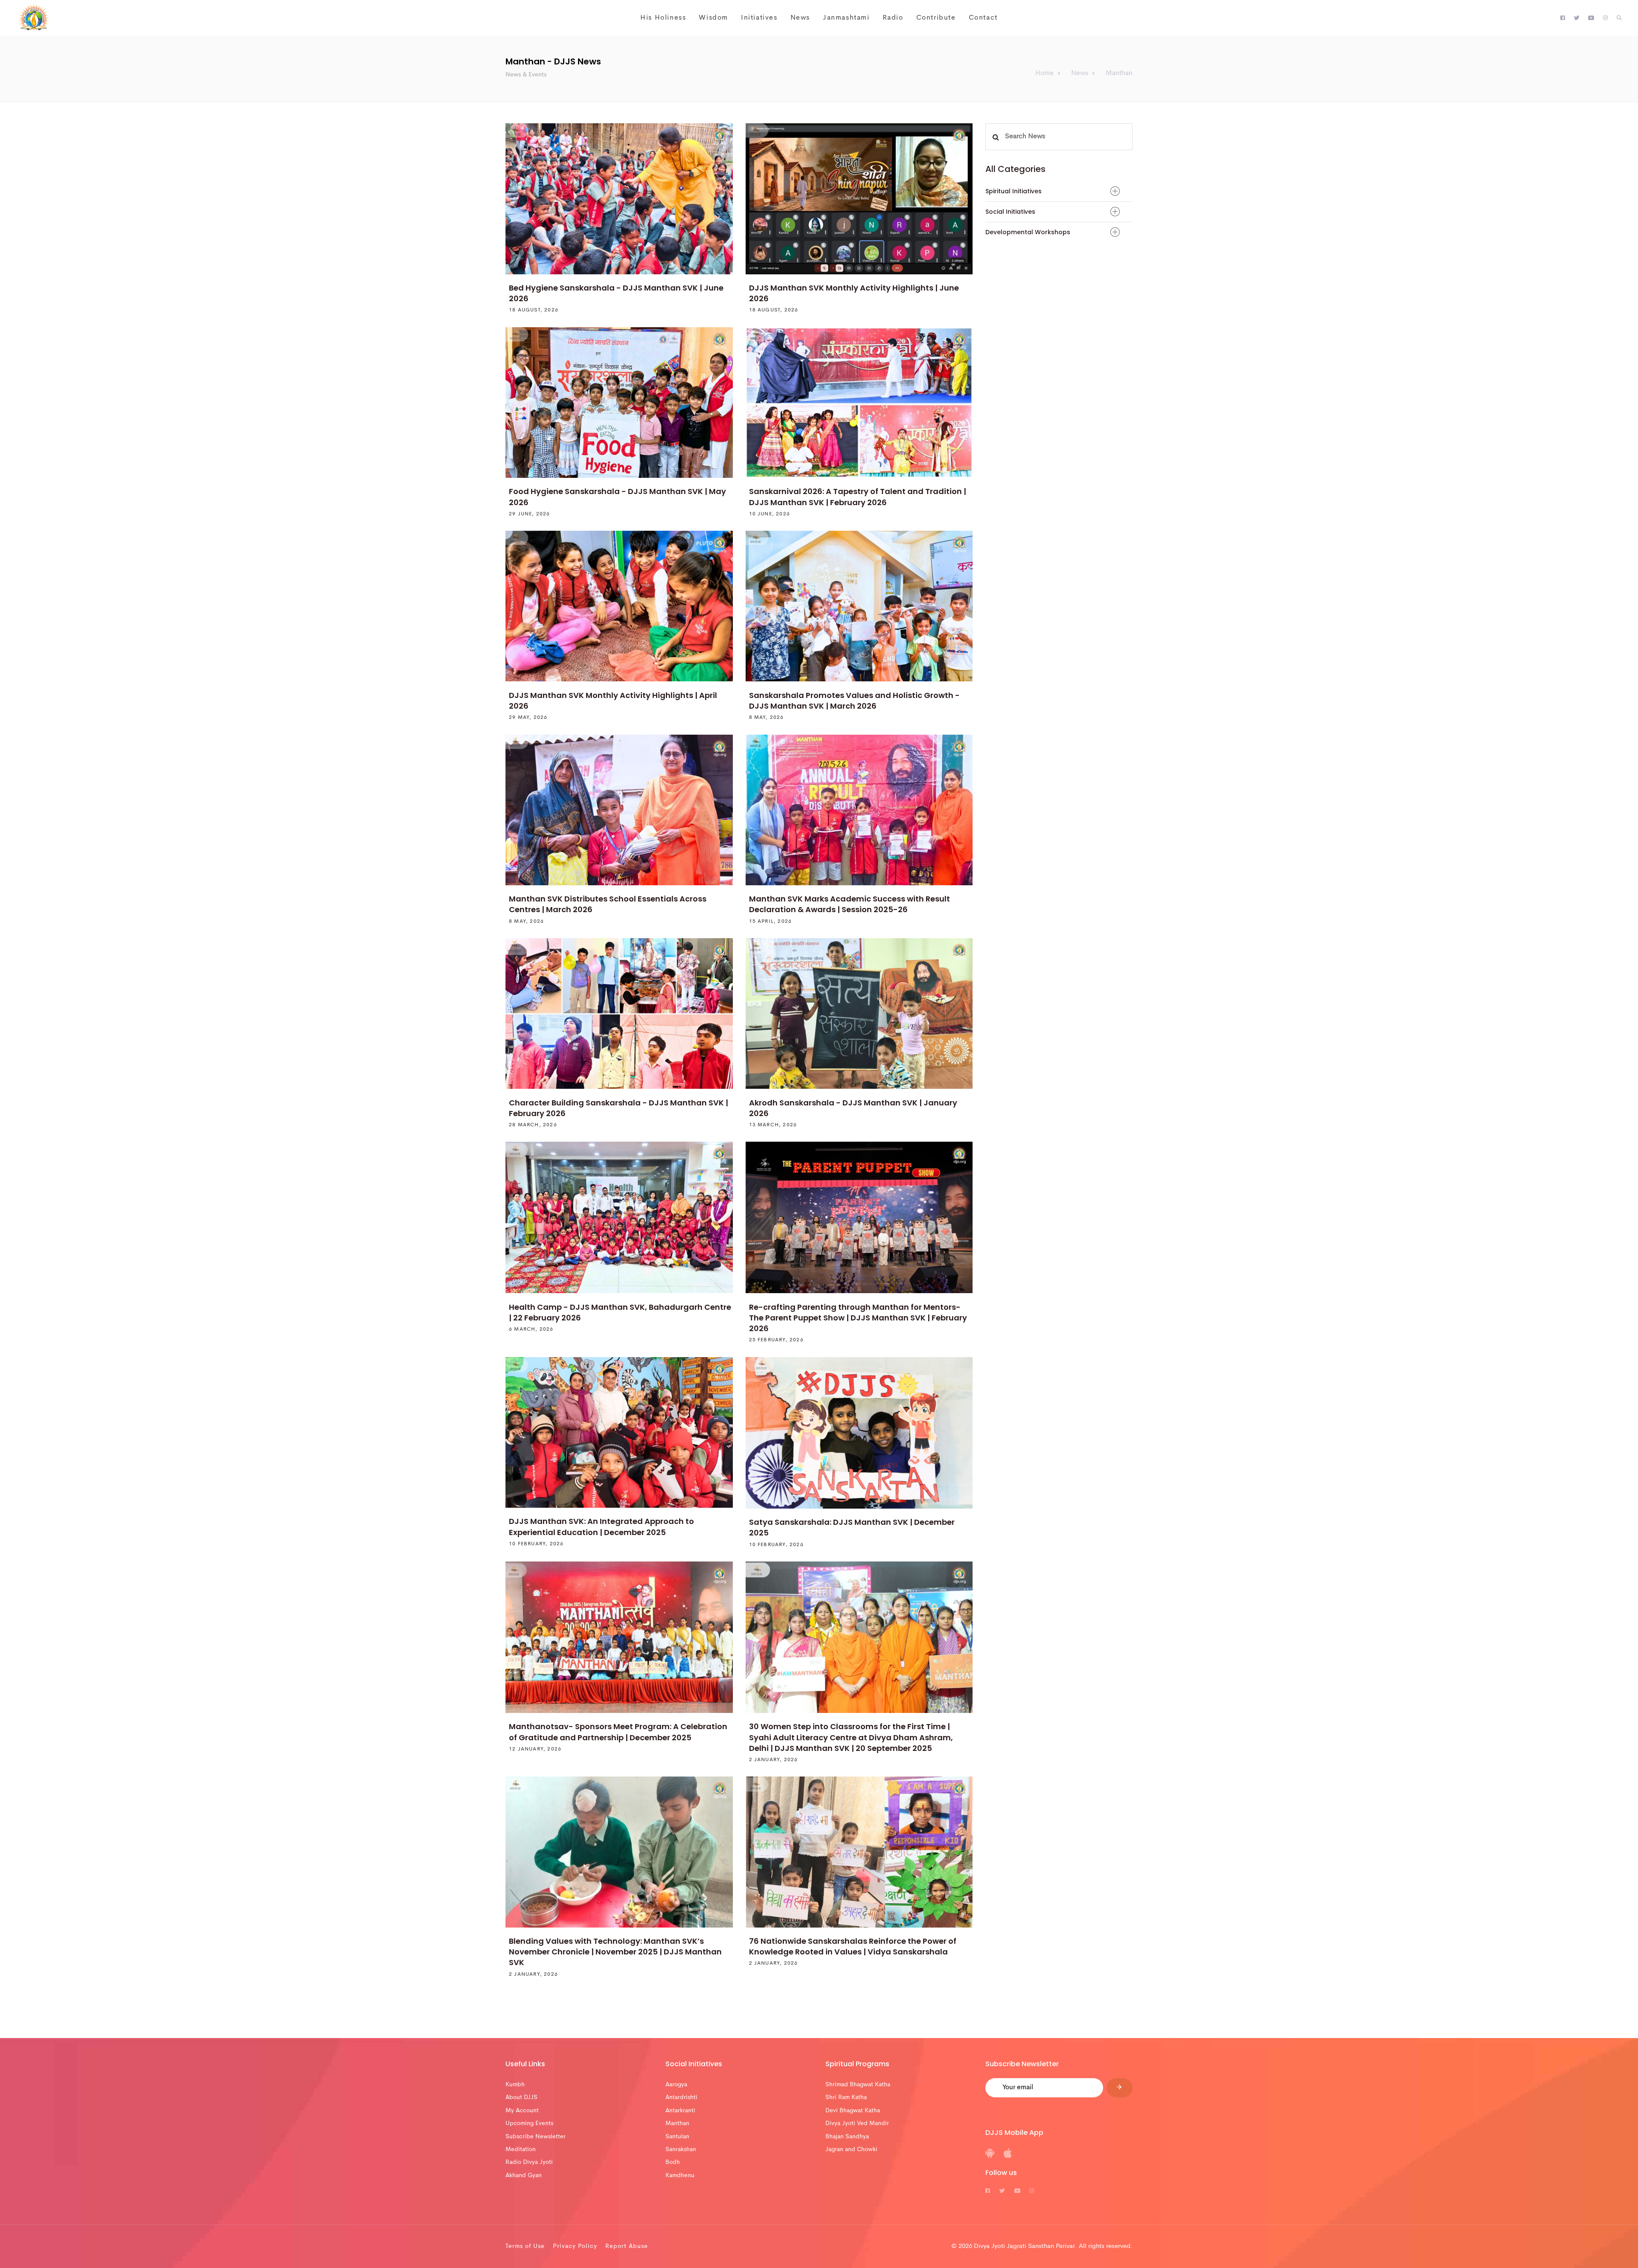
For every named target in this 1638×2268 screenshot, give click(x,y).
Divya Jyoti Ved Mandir (857, 2123)
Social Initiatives (1010, 212)
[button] (1619, 18)
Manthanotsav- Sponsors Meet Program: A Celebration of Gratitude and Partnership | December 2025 (618, 1732)
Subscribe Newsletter (536, 2137)
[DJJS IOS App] (1008, 2156)
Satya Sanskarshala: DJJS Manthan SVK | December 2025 (852, 1527)
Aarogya (676, 2085)
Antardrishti (681, 2097)
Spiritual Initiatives (1014, 191)
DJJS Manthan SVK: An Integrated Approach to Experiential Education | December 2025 (601, 1527)
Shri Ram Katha (846, 2097)
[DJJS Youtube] (1591, 18)
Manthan (677, 2123)
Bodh (673, 2162)
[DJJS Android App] (990, 2156)
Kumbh (515, 2085)
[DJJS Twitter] (1577, 18)
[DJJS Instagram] (1605, 18)
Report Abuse (627, 2246)
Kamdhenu (680, 2175)
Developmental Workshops (1028, 232)
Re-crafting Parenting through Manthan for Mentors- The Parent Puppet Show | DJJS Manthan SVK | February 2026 (858, 1318)
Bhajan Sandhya (847, 2137)
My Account (522, 2111)
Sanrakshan (681, 2149)
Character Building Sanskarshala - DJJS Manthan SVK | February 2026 (619, 1108)
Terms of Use (525, 2246)
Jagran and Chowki (851, 2149)
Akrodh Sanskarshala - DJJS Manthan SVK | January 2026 (853, 1108)
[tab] (1059, 191)
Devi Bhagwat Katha (853, 2111)
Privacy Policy (575, 2246)
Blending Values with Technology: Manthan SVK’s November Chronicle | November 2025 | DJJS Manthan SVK (615, 1952)
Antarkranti (680, 2111)
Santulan (677, 2137)
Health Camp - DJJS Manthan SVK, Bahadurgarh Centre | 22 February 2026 (620, 1312)
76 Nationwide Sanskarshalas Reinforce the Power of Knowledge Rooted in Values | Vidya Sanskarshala (853, 1946)
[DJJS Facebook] (1563, 18)
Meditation (521, 2149)
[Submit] (1120, 2088)
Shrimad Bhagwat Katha (858, 2085)
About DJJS (521, 2097)
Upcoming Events (529, 2123)
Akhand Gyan (524, 2175)
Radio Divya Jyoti (529, 2162)
